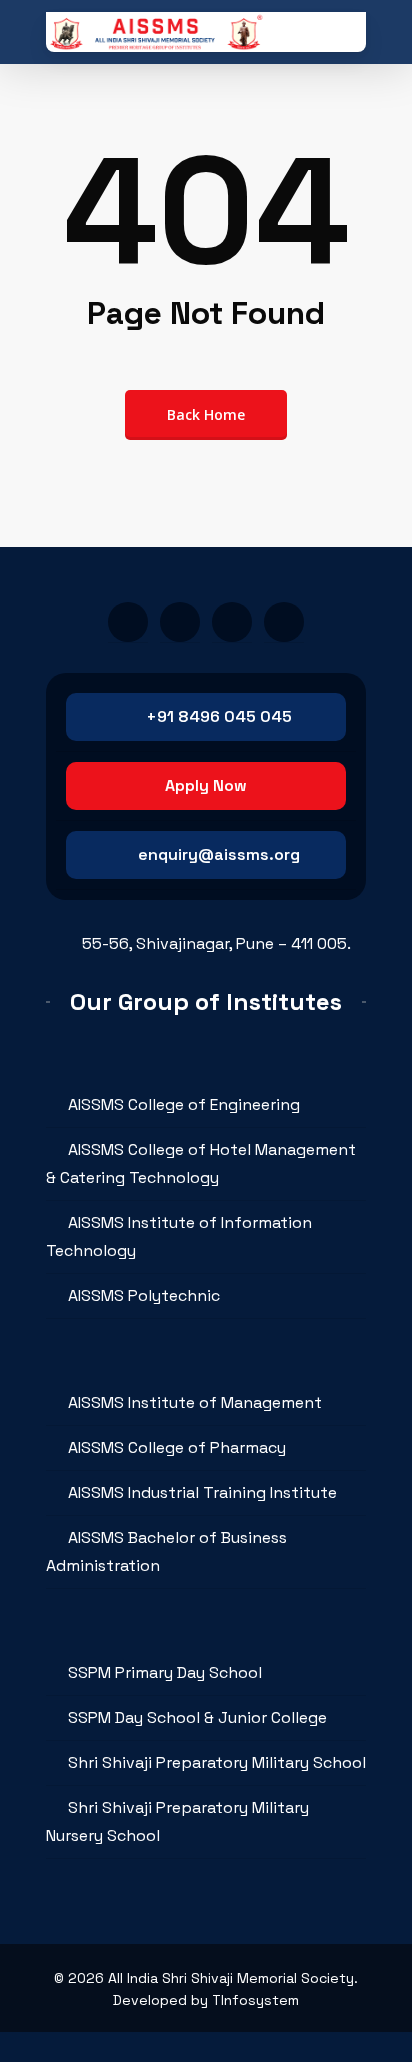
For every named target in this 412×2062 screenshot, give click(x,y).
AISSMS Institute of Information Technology (179, 1236)
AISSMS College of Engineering (184, 1104)
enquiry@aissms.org (219, 854)
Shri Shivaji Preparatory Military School (217, 1762)
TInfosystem (255, 2000)
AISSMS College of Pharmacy (177, 1447)
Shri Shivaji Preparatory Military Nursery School (177, 1821)
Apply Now (206, 785)
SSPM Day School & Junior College (197, 1717)
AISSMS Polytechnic (144, 1295)
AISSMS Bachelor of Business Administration (166, 1551)
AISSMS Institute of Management (195, 1402)
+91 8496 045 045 (219, 716)
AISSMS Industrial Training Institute (202, 1492)
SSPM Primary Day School (165, 1672)
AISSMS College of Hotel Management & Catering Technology (201, 1163)
